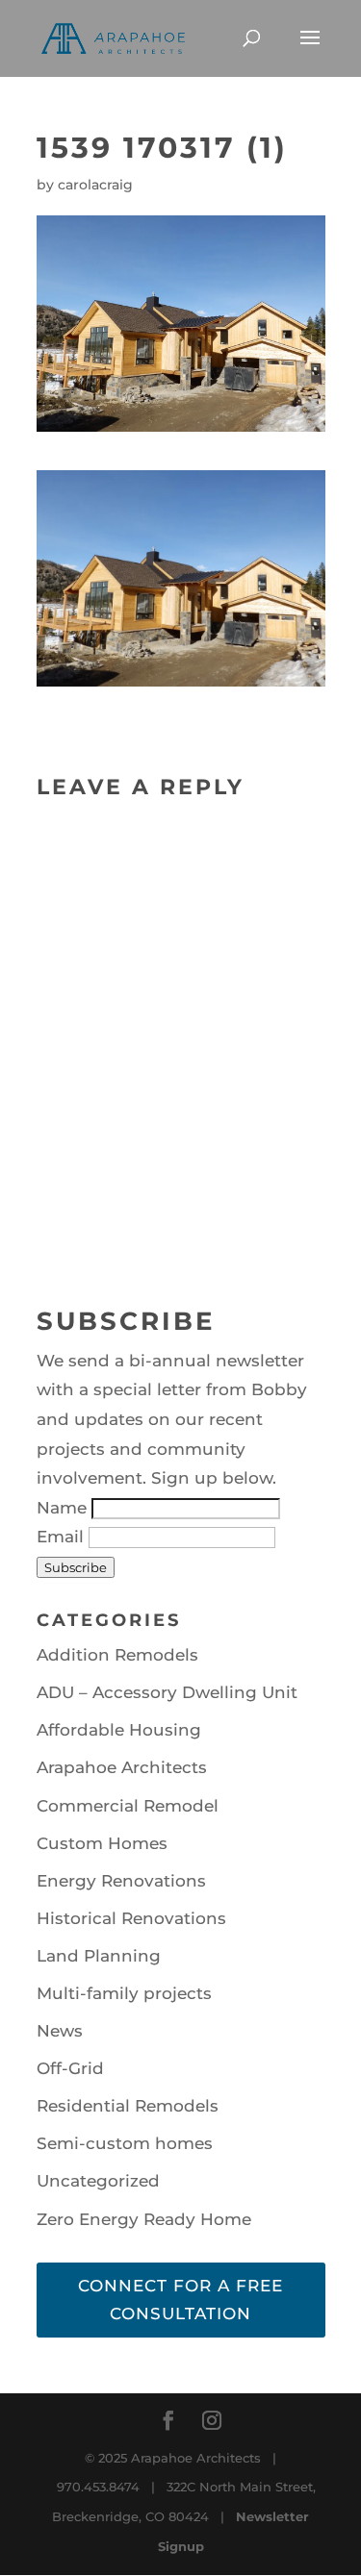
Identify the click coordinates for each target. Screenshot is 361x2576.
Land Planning (99, 1956)
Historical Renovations (131, 1918)
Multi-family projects (124, 1993)
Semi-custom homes (125, 2143)
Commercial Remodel (128, 1806)
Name (64, 1508)
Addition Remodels (117, 1655)
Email (63, 1537)
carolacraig (95, 185)
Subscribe (76, 1567)
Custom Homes (102, 1843)
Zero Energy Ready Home (144, 2219)
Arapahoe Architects (122, 1767)
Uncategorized (98, 2181)
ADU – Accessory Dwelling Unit (167, 1692)
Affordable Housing (119, 1730)
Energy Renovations (121, 1881)
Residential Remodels (128, 2106)
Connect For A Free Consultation (180, 2300)
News (60, 2031)
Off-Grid (70, 2068)
